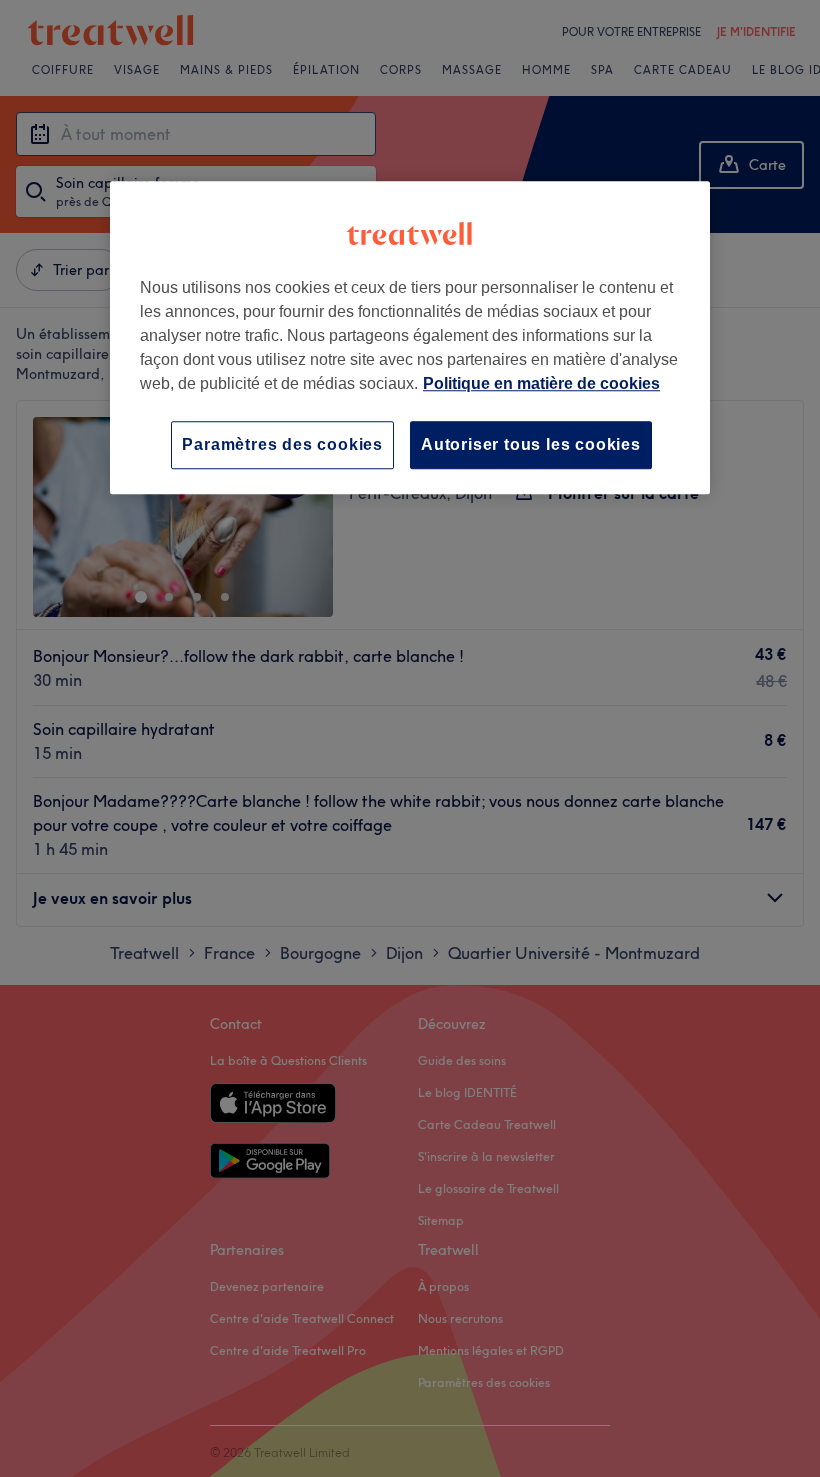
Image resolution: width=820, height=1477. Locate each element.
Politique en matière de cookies (541, 383)
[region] (410, 337)
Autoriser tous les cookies (531, 444)
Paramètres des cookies (282, 444)
